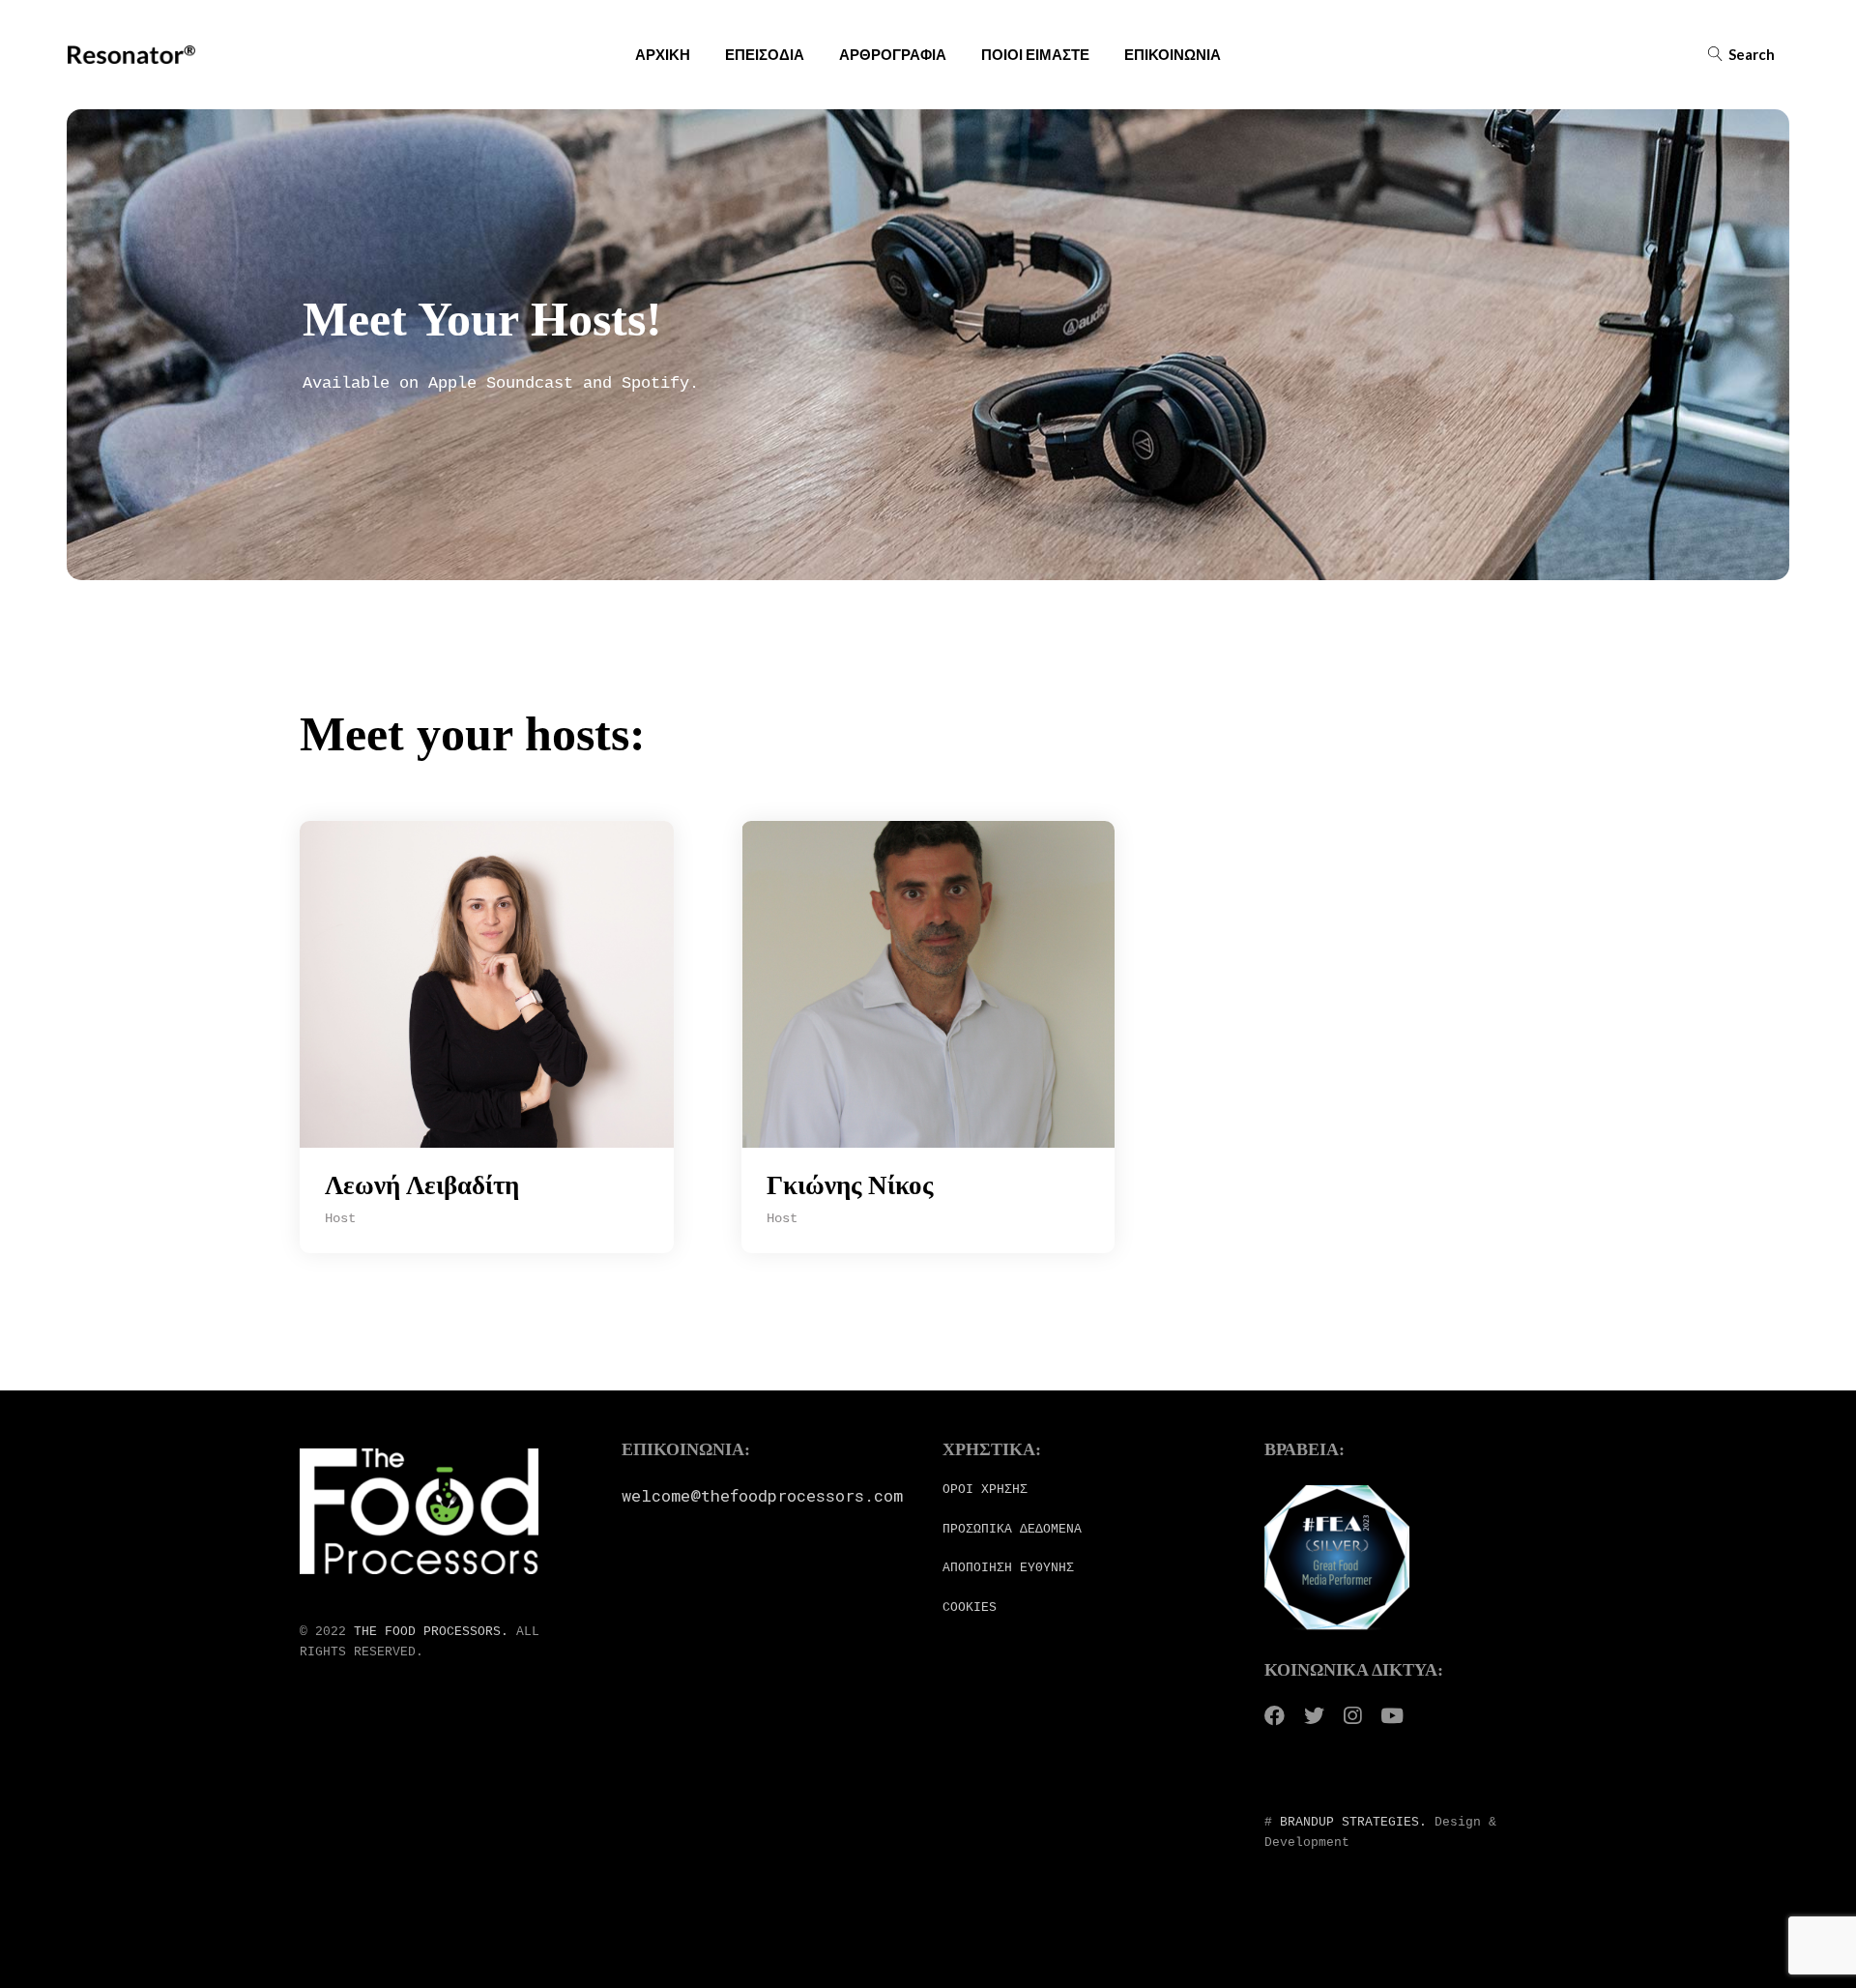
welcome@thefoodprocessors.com (762, 1495)
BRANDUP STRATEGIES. (1353, 1822)
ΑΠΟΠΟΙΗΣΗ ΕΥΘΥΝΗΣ (1008, 1568)
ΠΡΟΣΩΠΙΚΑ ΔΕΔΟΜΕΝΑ (1012, 1529)
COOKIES (970, 1608)
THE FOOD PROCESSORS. (431, 1632)
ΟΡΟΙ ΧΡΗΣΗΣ (985, 1490)
